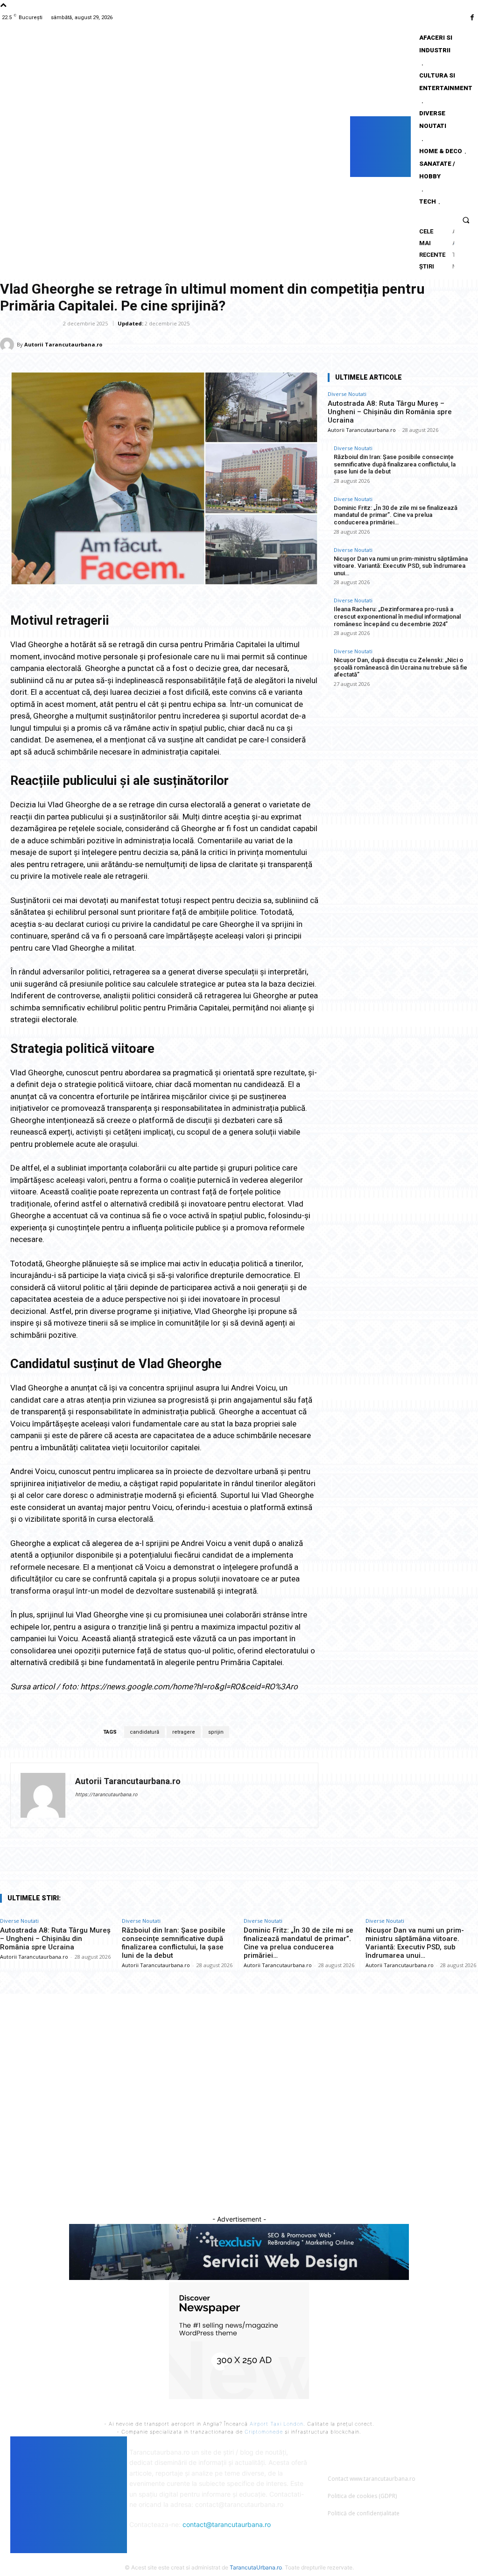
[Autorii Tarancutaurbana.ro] (8, 345)
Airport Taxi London (277, 2424)
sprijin (216, 1732)
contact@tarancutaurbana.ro (227, 2524)
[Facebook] (472, 18)
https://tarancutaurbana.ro (106, 1795)
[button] (466, 220)
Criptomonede (264, 2432)
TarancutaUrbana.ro (256, 2567)
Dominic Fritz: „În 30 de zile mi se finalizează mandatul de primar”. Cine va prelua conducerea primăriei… (396, 515)
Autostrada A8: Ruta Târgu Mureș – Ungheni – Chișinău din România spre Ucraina (390, 412)
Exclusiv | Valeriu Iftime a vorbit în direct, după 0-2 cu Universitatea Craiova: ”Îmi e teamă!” (238, 2073)
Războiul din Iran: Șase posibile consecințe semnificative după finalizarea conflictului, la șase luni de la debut (395, 464)
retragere (184, 1732)
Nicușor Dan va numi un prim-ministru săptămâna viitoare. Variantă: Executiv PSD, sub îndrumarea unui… (401, 566)
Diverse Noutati (28, 323)
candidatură (144, 1732)
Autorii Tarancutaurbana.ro (63, 344)
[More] (468, 344)
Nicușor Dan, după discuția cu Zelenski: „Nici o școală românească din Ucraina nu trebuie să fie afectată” (401, 667)
